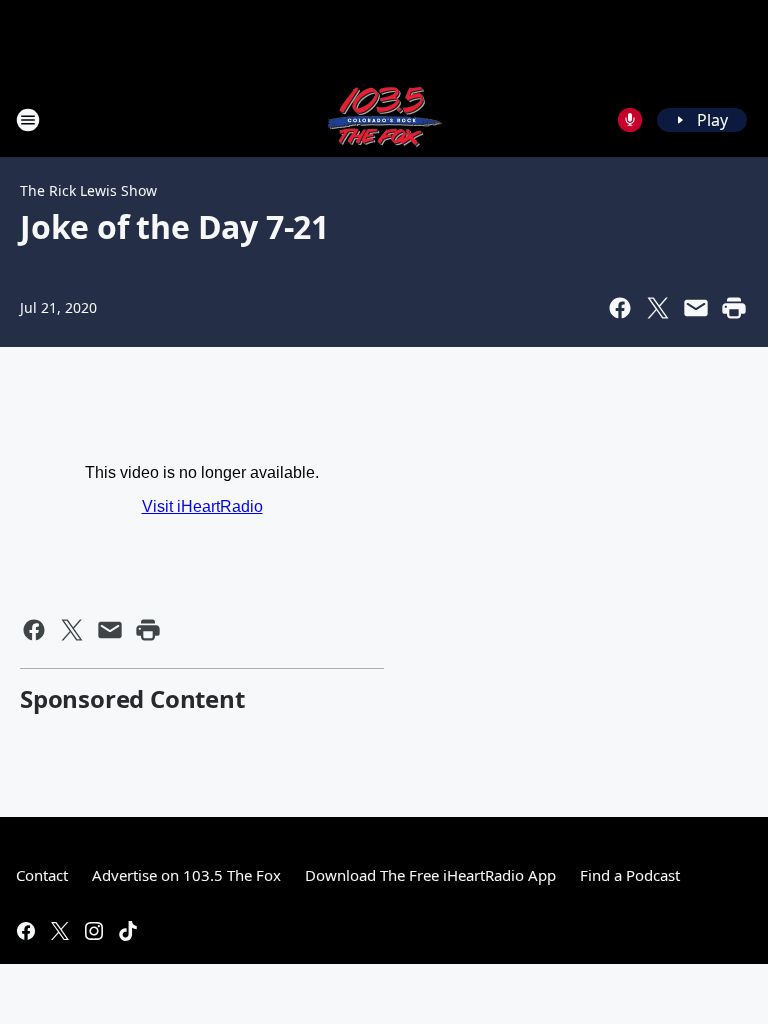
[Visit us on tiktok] (128, 931)
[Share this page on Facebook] (620, 308)
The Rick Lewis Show (88, 190)
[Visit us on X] (60, 931)
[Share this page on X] (658, 308)
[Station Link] (384, 119)
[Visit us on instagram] (94, 931)
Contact (42, 875)
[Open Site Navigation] (28, 120)
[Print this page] (734, 308)
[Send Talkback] (630, 120)
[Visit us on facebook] (26, 931)
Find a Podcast (630, 875)
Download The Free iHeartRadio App (430, 875)
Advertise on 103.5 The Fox (186, 875)
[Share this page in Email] (696, 308)
